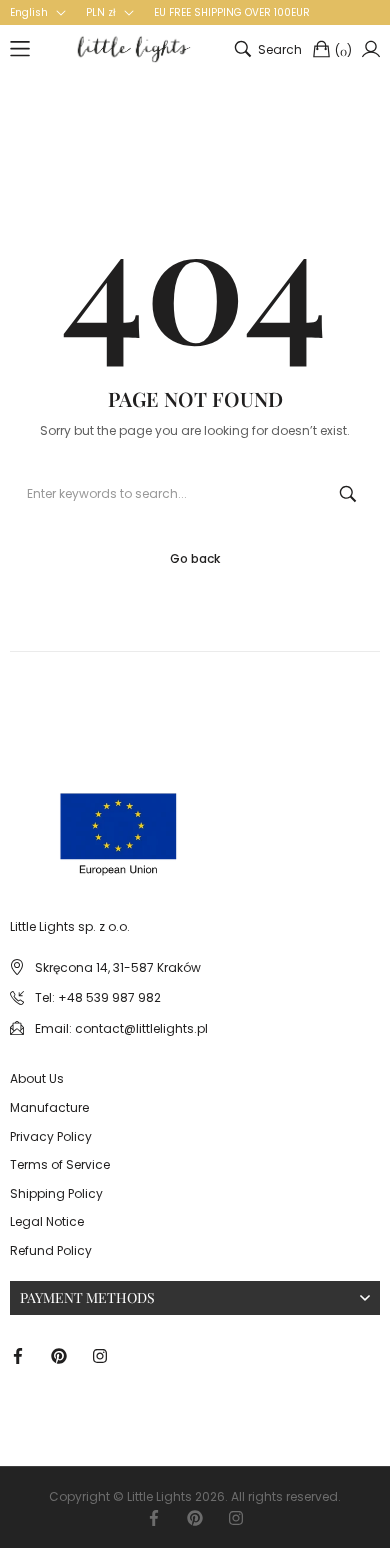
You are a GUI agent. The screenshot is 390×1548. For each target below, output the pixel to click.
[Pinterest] (59, 1354)
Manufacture (49, 1107)
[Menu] (20, 49)
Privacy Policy (51, 1136)
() (343, 50)
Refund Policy (51, 1250)
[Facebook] (18, 1354)
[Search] (348, 494)
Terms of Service (60, 1164)
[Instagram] (100, 1354)
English (29, 13)
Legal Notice (47, 1221)
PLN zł (101, 13)
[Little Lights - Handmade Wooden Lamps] (52, 814)
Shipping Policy (56, 1193)
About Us (37, 1078)
